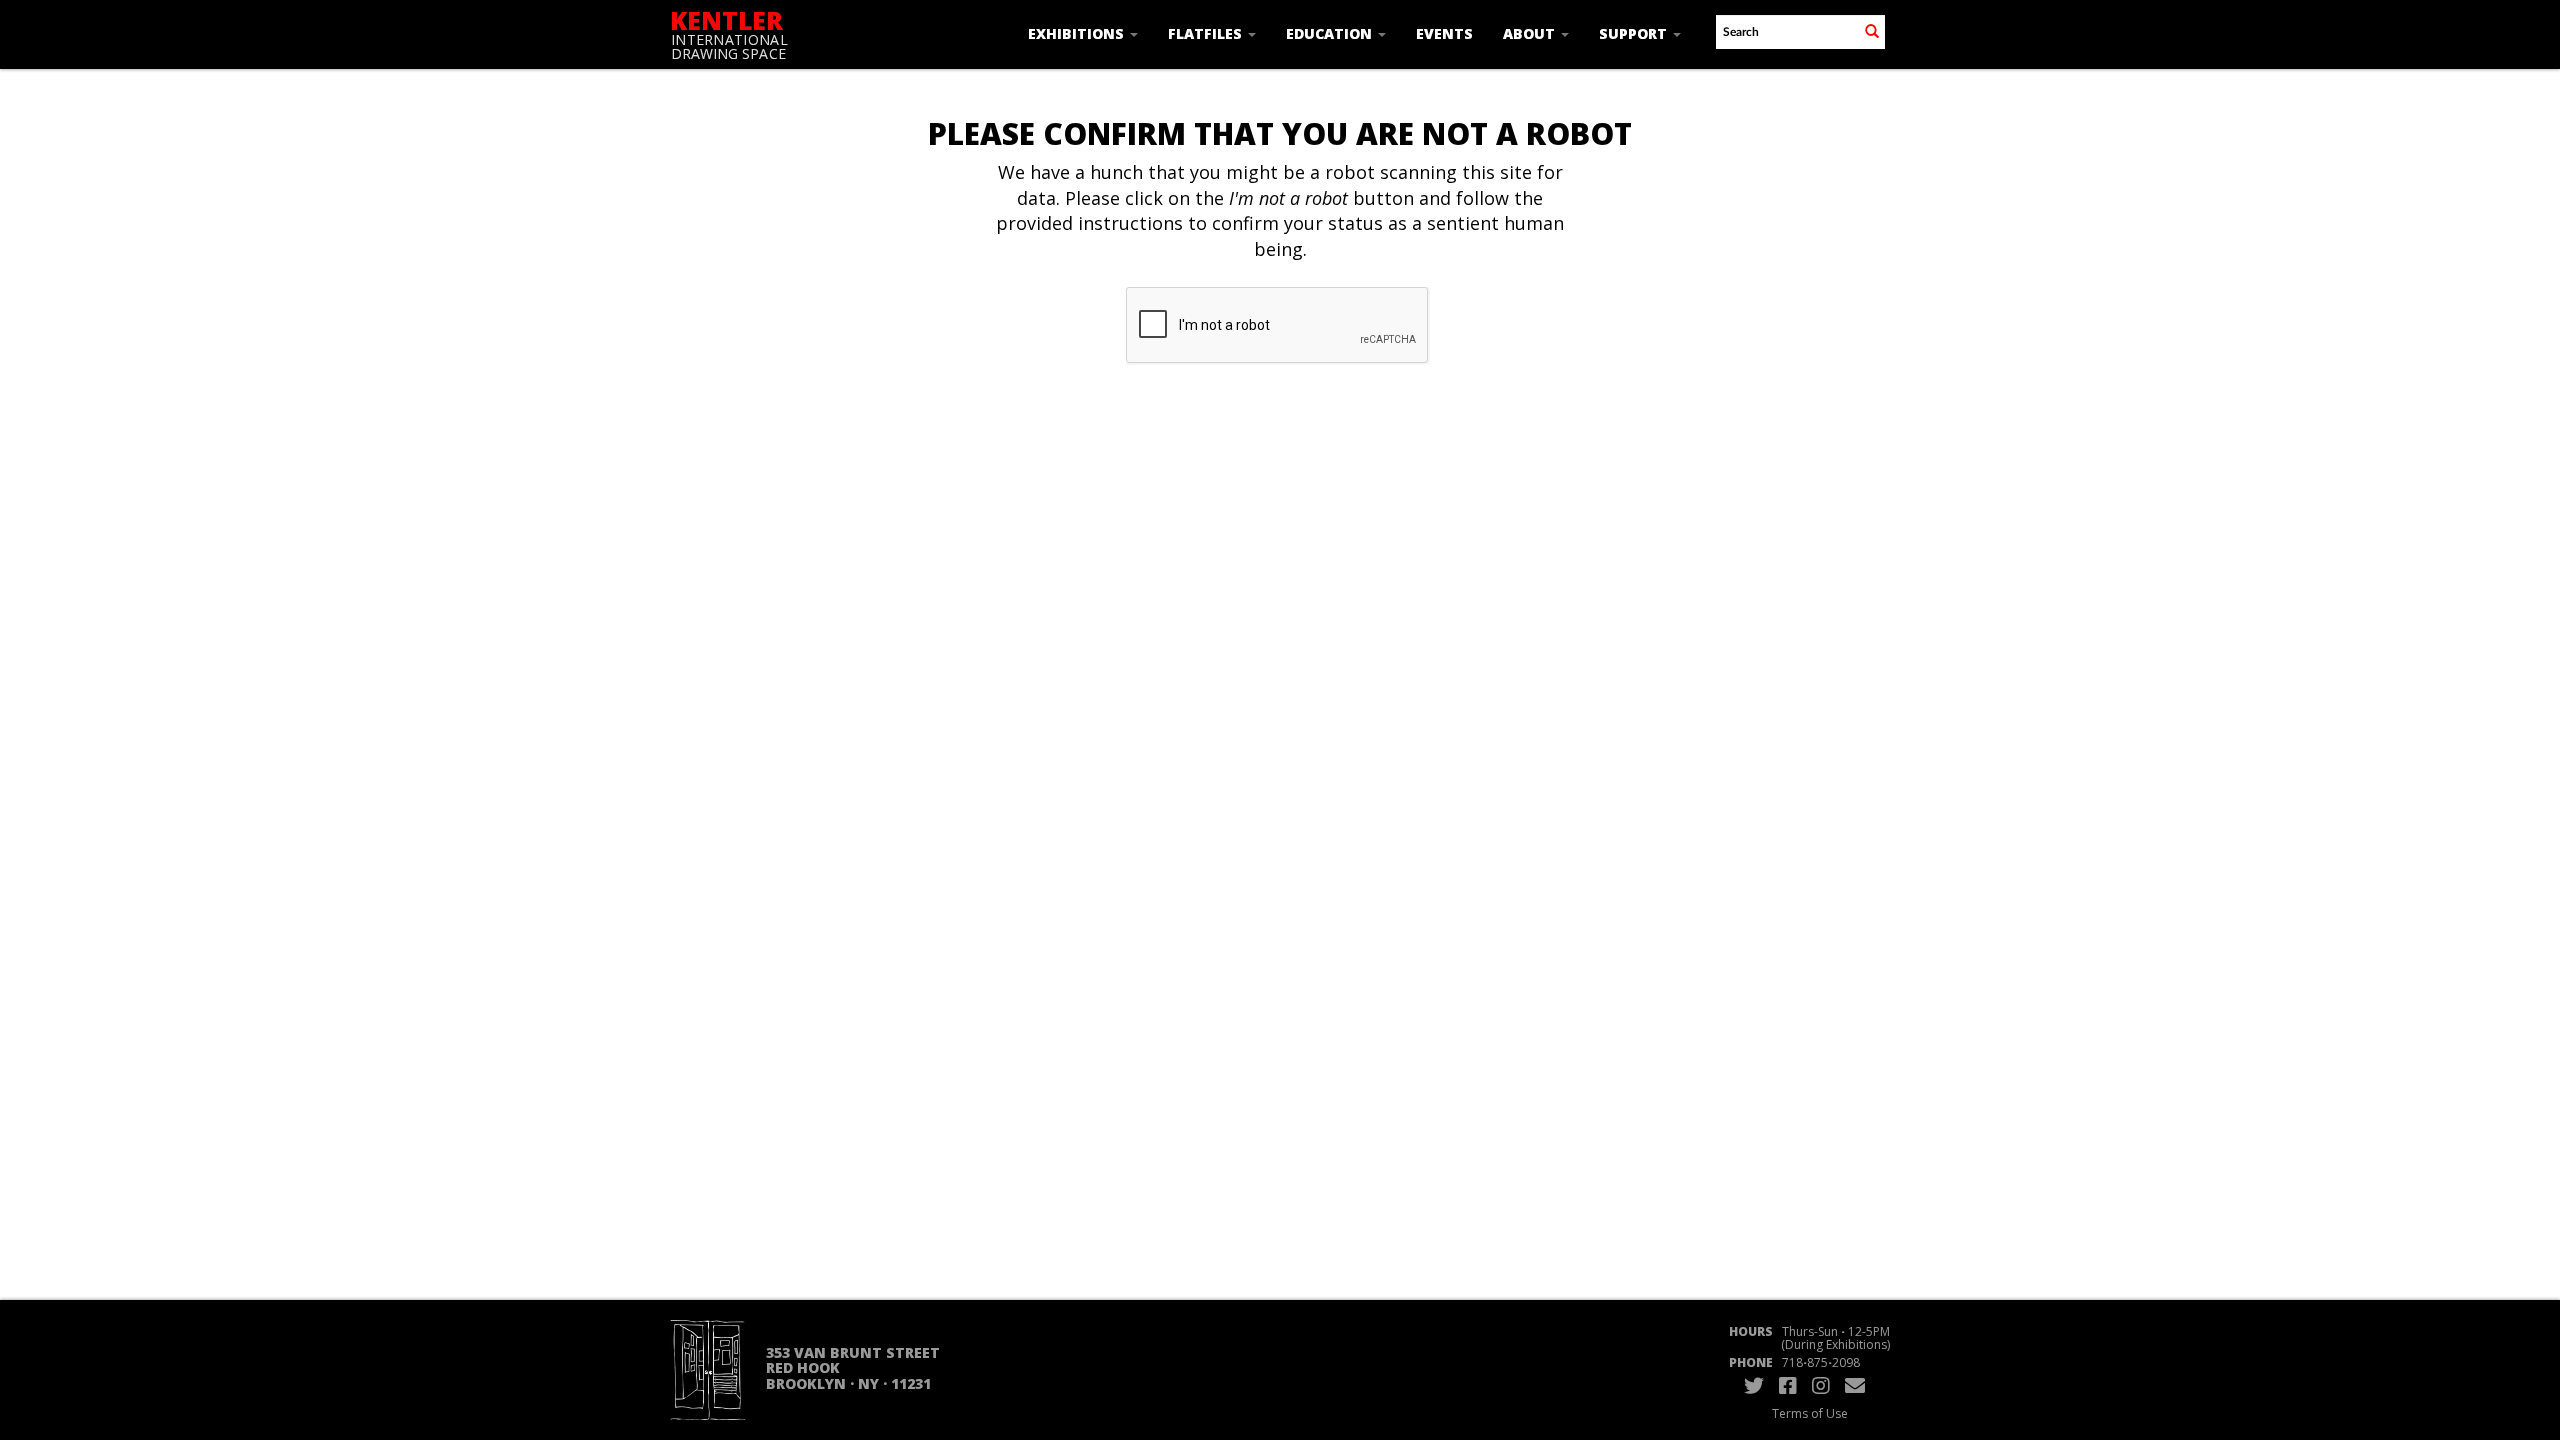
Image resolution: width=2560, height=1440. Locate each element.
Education (1331, 33)
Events (1444, 33)
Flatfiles (1207, 33)
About (1531, 33)
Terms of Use (1810, 1413)
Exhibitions (1078, 33)
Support (1635, 33)
